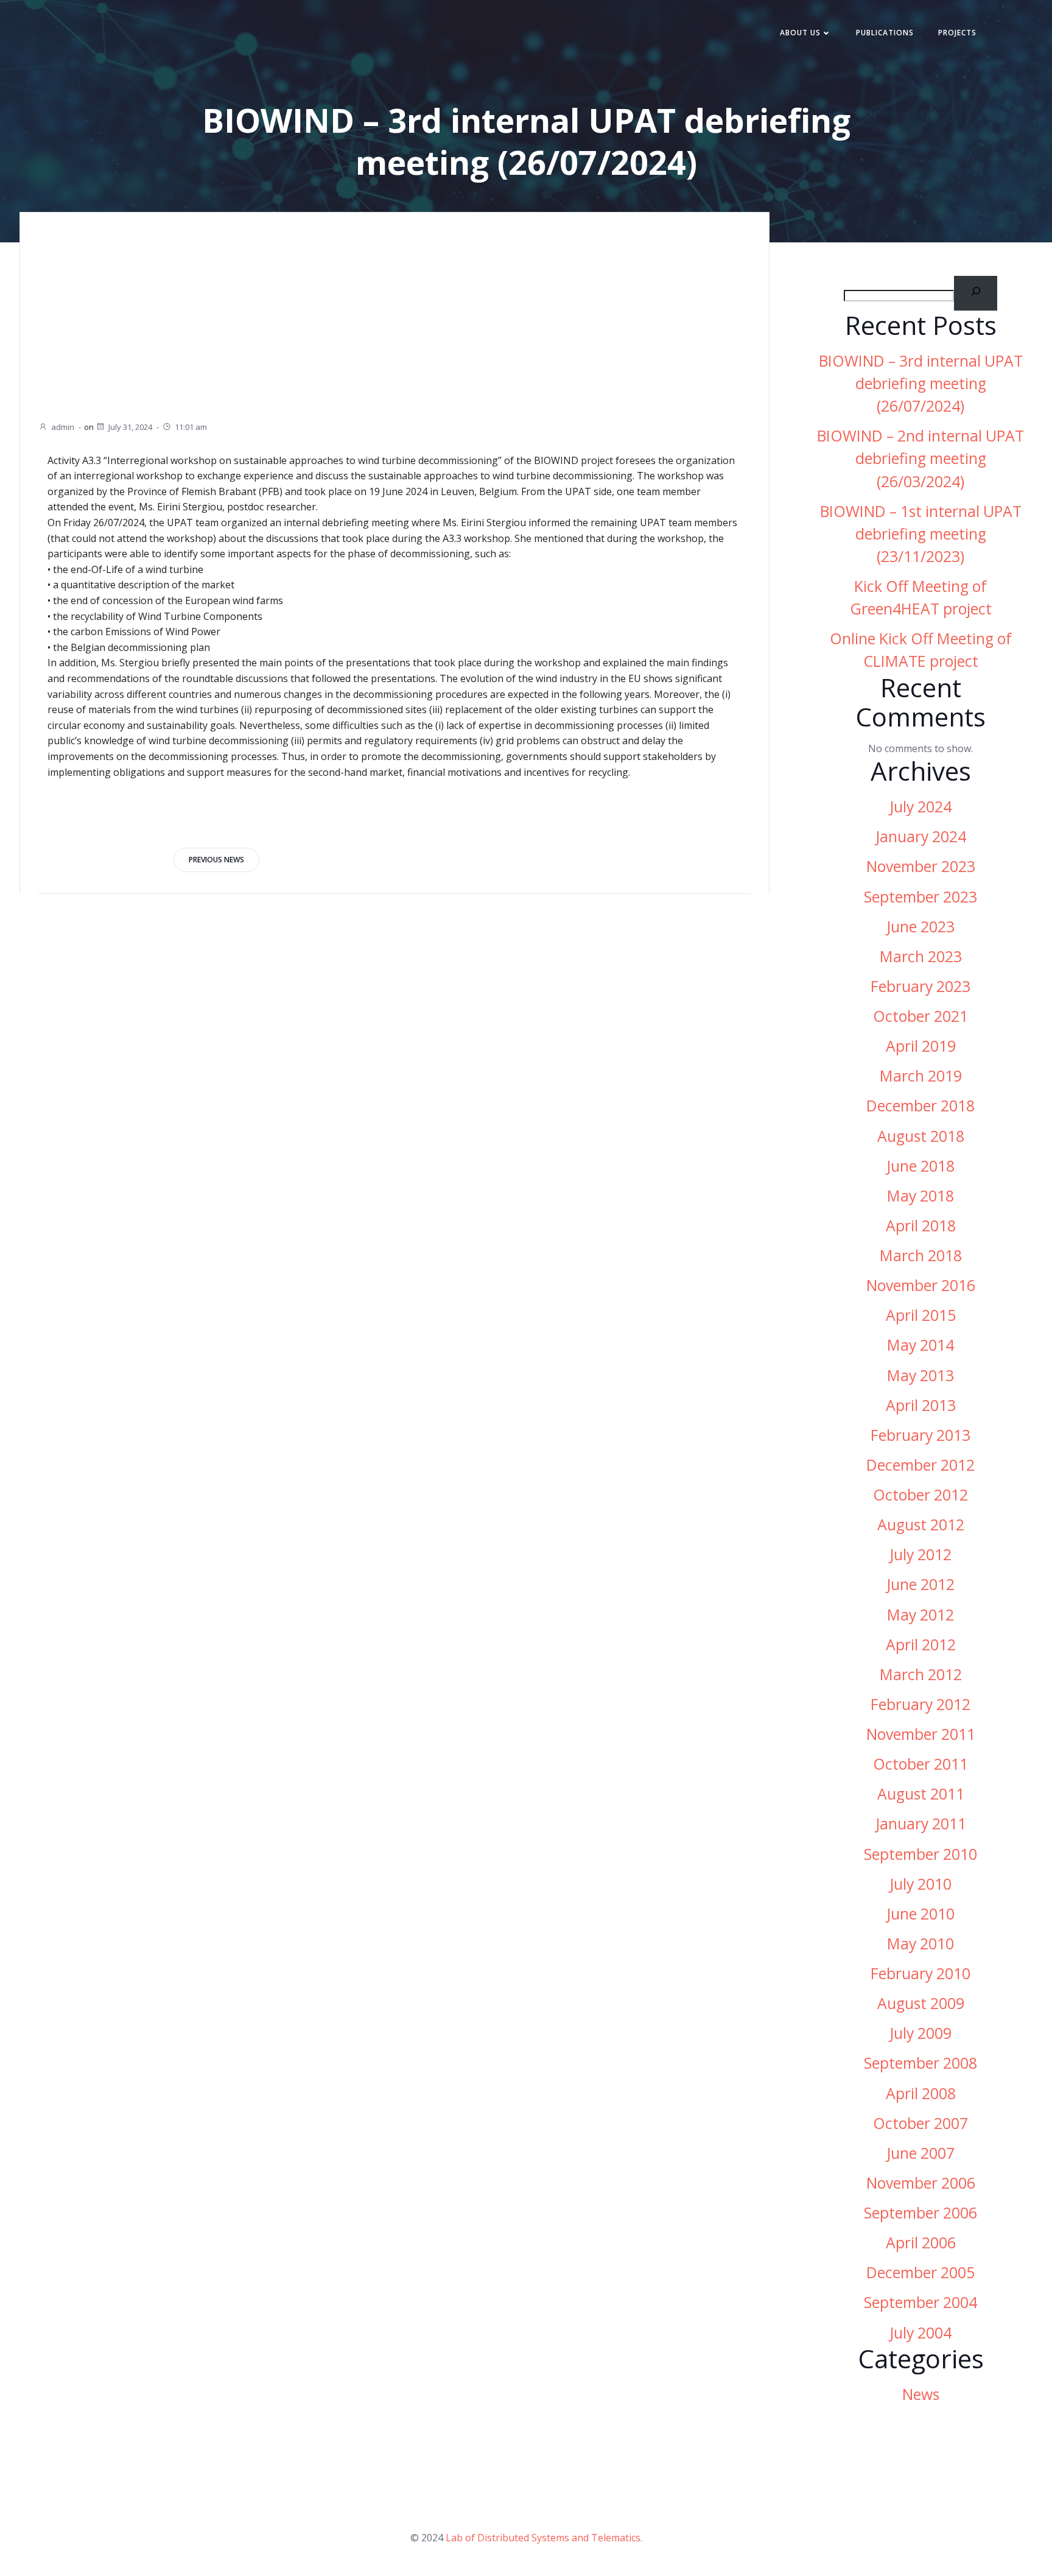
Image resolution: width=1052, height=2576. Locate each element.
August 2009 (921, 2003)
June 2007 (920, 2153)
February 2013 (920, 1435)
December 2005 (920, 2272)
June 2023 (920, 927)
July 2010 (920, 1884)
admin (63, 427)
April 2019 (921, 1046)
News (921, 2394)
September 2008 (920, 2063)
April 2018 (921, 1226)
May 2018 (920, 1196)
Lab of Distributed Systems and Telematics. (544, 2538)
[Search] (976, 293)
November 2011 (921, 1734)
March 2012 (921, 1674)
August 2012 (921, 1525)
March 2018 (921, 1255)
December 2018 (920, 1106)
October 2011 (920, 1764)
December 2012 (920, 1465)
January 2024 (921, 836)
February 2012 (920, 1704)
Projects (957, 33)
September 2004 (920, 2302)
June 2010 (920, 1914)
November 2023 (921, 866)
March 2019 (921, 1076)
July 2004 (920, 2333)
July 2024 (920, 807)
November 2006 (921, 2183)
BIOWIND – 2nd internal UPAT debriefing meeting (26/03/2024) (920, 458)
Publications (885, 33)
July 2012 (920, 1554)
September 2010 (920, 1854)
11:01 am (191, 427)
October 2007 (920, 2123)
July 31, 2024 (130, 427)
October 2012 (920, 1495)
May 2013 (920, 1375)
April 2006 (921, 2243)
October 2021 (920, 1016)
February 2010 (920, 1973)
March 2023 (921, 956)
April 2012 (921, 1645)
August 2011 (921, 1794)
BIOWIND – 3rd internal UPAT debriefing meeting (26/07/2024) (921, 383)
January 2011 (921, 1824)
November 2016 (921, 1285)
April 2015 (921, 1315)
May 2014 (920, 1345)
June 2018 (920, 1166)
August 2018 (921, 1136)
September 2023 (920, 897)
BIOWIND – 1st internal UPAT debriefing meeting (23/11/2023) (921, 534)
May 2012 (920, 1615)
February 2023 (920, 986)
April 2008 (921, 2093)
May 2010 (920, 1944)
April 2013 (921, 1405)
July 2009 (920, 2033)
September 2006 (920, 2213)
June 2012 (920, 1584)
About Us (800, 33)
